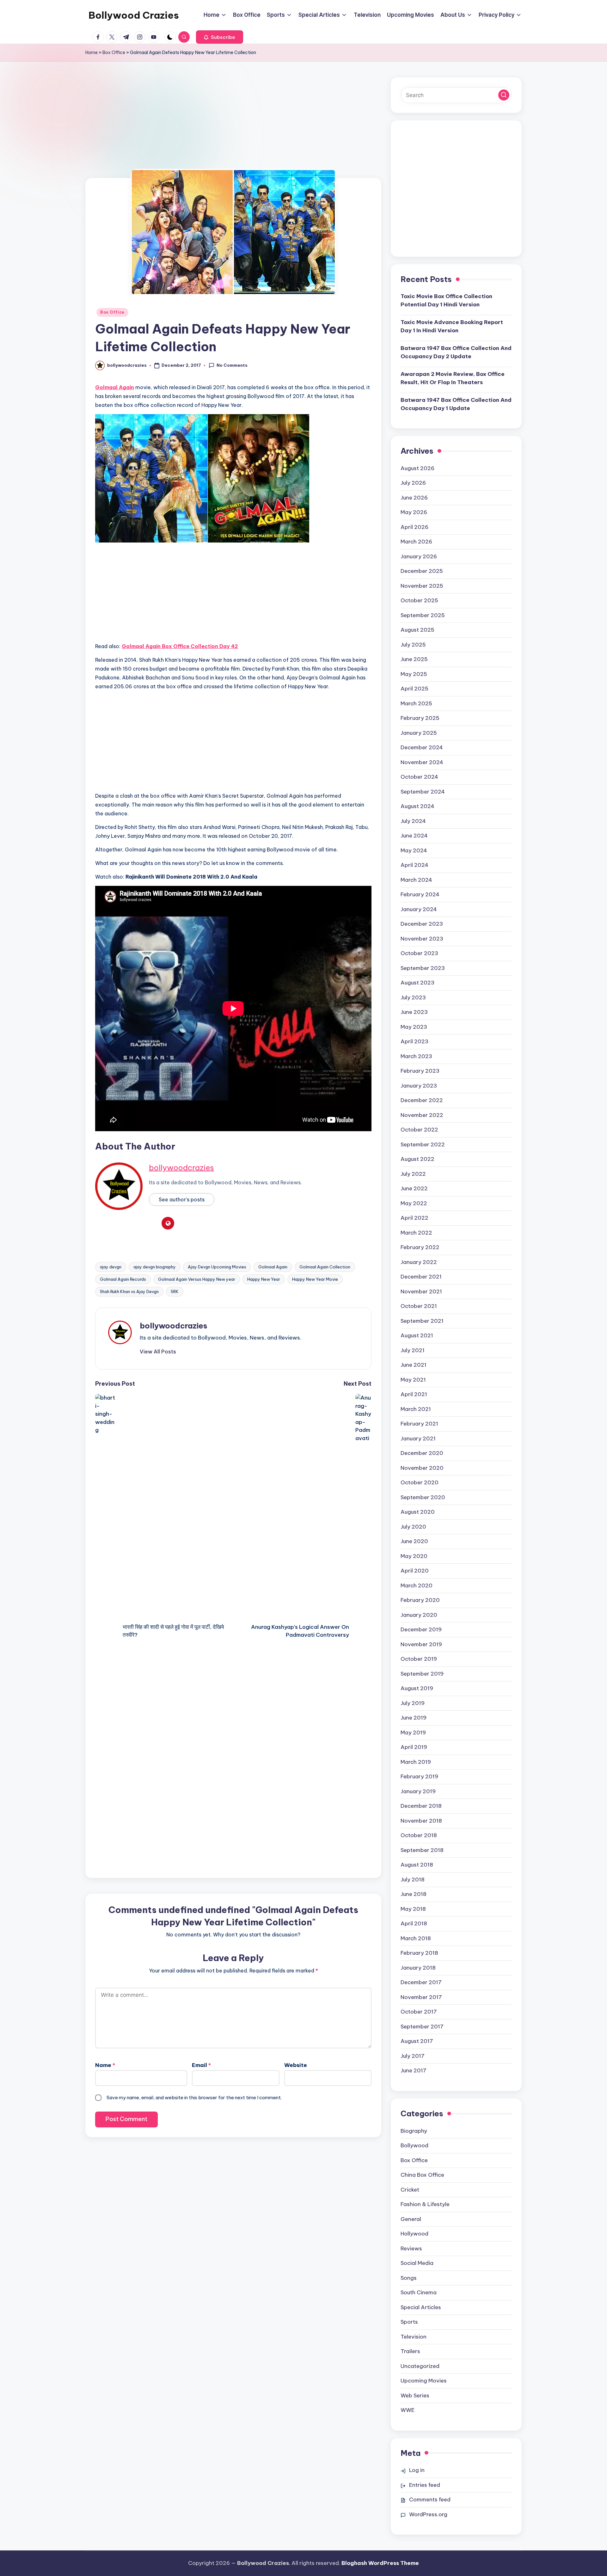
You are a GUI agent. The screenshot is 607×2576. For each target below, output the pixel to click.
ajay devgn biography (155, 1267)
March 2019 (416, 1762)
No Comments (232, 365)
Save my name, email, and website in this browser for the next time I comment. (194, 2098)
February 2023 (420, 1071)
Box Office (114, 52)
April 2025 (414, 689)
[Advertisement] (233, 131)
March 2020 (417, 1585)
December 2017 (421, 1982)
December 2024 (422, 747)
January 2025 (419, 733)
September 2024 (423, 792)
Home (92, 52)
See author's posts (182, 1199)
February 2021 (419, 1424)
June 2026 (414, 498)
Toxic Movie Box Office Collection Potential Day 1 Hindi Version (446, 300)
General (411, 2219)
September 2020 (423, 1497)
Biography (414, 2131)
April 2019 (414, 1747)
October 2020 (420, 1482)
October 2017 (419, 2012)
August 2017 (417, 2041)
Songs (409, 2278)
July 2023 (413, 997)
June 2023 (414, 1012)
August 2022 (417, 1159)
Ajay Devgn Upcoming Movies (217, 1267)
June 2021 (414, 1365)
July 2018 (413, 1880)
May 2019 (413, 1733)
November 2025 (422, 586)
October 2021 (419, 1306)
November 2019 (421, 1644)
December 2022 (422, 1100)
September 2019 (422, 1674)
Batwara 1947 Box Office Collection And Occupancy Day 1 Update (456, 404)
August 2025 (417, 630)
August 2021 (417, 1335)
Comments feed (430, 2499)
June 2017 (414, 2070)
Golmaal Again (273, 1267)
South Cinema (419, 2292)
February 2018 (419, 1953)
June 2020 (414, 1541)
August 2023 (417, 983)
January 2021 (418, 1438)
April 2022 (414, 1218)
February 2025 (420, 718)
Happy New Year (264, 1279)
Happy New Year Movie (315, 1279)
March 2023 (416, 1056)
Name (105, 2065)
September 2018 (422, 1850)
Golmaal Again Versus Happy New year (197, 1279)
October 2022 (419, 1130)
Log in (417, 2470)
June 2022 (414, 1188)
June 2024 (414, 836)
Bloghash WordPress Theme (380, 2563)
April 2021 (414, 1394)
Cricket (410, 2190)
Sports (409, 2322)
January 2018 (418, 1968)
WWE (408, 2410)
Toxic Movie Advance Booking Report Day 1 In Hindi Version (452, 326)
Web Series (415, 2395)
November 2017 (421, 1997)
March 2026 (416, 542)
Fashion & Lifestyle (425, 2204)
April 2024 (414, 865)
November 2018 (421, 1821)
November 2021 (421, 1291)
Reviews (411, 2248)
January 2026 (419, 556)
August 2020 (418, 1512)
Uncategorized (420, 2366)
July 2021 (413, 1350)
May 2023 (414, 1027)
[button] (220, 37)
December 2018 (421, 1806)
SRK (175, 1291)
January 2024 (419, 909)
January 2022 (419, 1262)
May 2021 (413, 1380)
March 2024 (416, 880)
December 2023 (422, 924)
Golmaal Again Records (123, 1279)
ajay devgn (111, 1267)
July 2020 (413, 1527)
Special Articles (421, 2307)
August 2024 (417, 806)
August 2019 (417, 1688)
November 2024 (422, 762)
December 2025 (422, 571)
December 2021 (421, 1277)
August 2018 (417, 1865)
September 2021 (422, 1321)
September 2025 (423, 615)
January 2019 (418, 1791)
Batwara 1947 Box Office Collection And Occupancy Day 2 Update (456, 352)
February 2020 (420, 1600)
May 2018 (413, 1909)
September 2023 (423, 968)
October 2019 (419, 1659)
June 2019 (414, 1718)
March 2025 (416, 703)
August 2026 (417, 468)
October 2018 (419, 1835)
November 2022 (422, 1115)
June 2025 (414, 659)
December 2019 (421, 1629)
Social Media (417, 2263)
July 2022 (413, 1174)
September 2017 (422, 2027)
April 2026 (414, 527)
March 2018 (416, 1938)
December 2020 (422, 1453)
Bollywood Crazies (134, 15)
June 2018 (414, 1894)
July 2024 (413, 821)
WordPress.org (428, 2514)
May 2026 (414, 512)
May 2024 (414, 850)
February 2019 (419, 1776)
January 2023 (419, 1086)
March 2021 (416, 1409)
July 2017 (413, 2056)
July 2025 (413, 645)
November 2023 (422, 939)
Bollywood (414, 2145)
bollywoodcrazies (181, 1168)
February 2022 (420, 1247)
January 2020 (419, 1615)
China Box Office (422, 2175)
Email (201, 2065)
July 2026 (413, 483)
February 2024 (420, 894)
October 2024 (419, 777)
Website (296, 2065)
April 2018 (414, 1923)
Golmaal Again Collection (325, 1267)
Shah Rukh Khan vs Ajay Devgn (129, 1291)
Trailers (410, 2351)
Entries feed (425, 2485)
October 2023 (419, 953)
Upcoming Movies (424, 2381)
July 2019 (413, 1703)
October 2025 (419, 600)
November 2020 (422, 1468)
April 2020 (415, 1571)
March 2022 (416, 1233)
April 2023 (414, 1041)
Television (414, 2337)
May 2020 (414, 1556)
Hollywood (414, 2234)
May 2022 (414, 1203)
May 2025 (414, 674)
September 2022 (423, 1144)
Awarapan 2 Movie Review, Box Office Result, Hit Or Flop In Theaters (453, 378)
